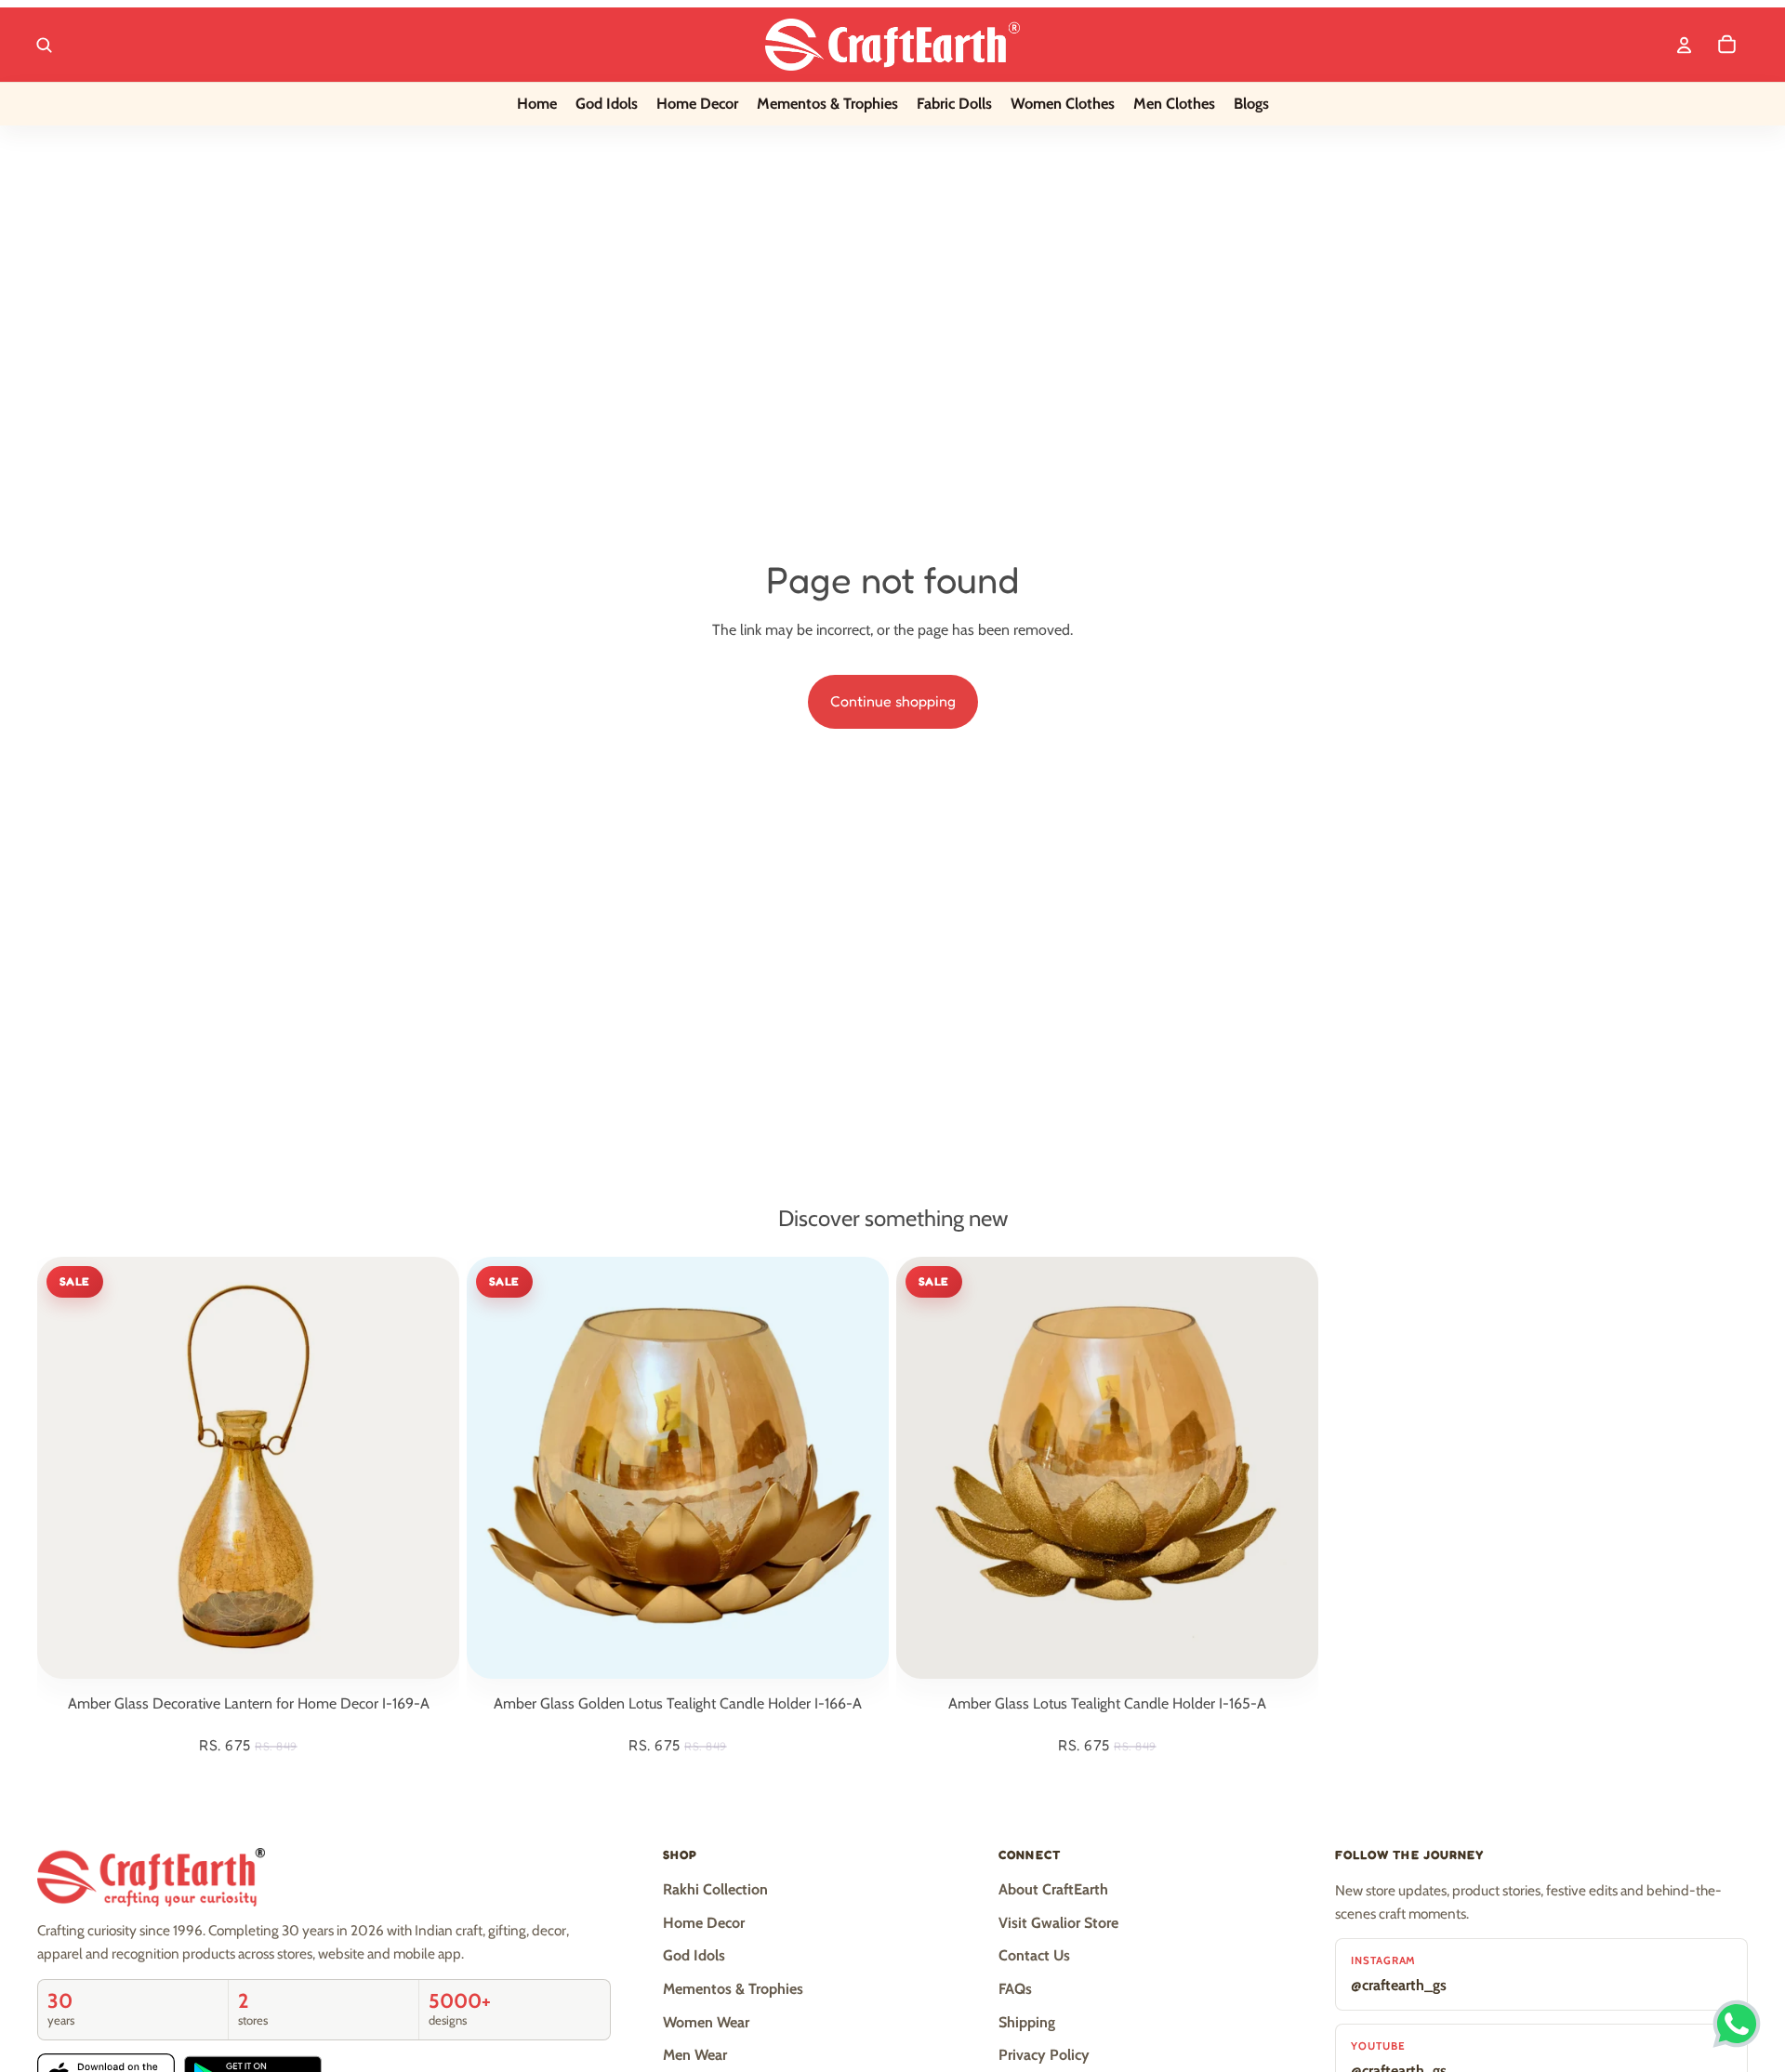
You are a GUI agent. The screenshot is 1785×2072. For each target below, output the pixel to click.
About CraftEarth (1053, 1889)
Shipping (1027, 2022)
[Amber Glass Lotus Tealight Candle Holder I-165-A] (1107, 1468)
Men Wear (695, 2055)
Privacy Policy (1044, 2055)
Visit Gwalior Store (1058, 1923)
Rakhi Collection (715, 1889)
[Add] (430, 1650)
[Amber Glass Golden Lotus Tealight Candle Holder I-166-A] (678, 1468)
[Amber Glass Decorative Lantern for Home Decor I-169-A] (248, 1468)
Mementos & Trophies (733, 1989)
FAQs (1015, 1989)
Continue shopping (893, 701)
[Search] (44, 45)
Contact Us (1034, 1955)
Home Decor (704, 1923)
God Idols (694, 1955)
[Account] (1684, 45)
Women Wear (706, 2022)
